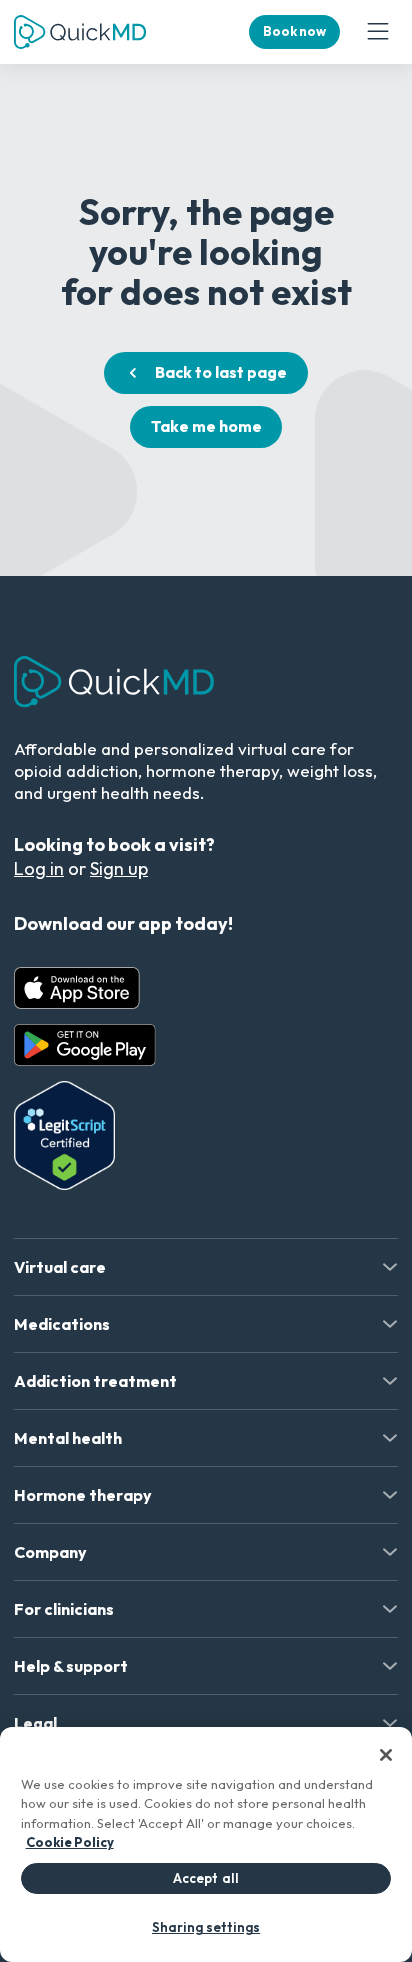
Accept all (206, 1878)
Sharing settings (206, 1927)
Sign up (119, 868)
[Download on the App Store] (77, 988)
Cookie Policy (70, 1842)
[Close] (386, 1755)
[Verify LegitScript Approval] (64, 1135)
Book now (294, 31)
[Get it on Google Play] (85, 1045)
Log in (39, 868)
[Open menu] (378, 32)
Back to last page (221, 372)
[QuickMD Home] (80, 32)
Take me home (206, 426)
